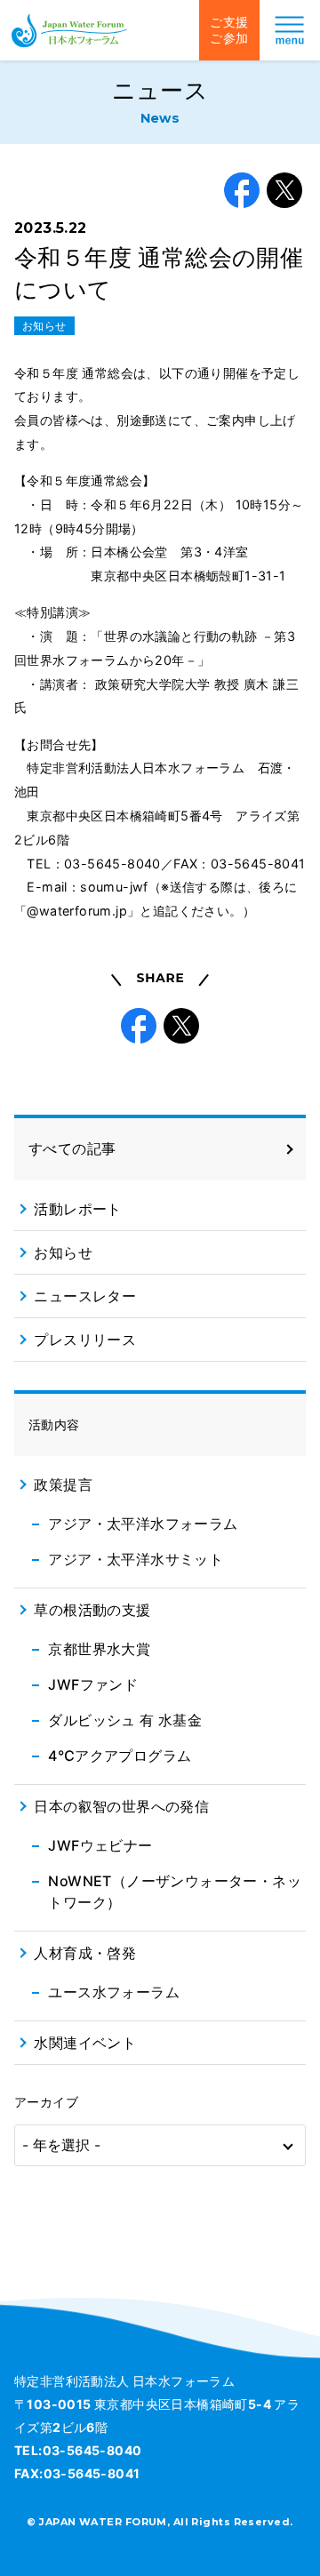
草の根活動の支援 (92, 1610)
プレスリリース (85, 1340)
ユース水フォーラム (114, 1992)
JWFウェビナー (100, 1845)
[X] (284, 190)
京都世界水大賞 (99, 1649)
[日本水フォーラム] (69, 30)
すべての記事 (72, 1148)
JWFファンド (93, 1684)
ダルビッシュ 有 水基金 (125, 1720)
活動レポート (77, 1209)
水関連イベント (85, 2043)
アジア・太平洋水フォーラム (143, 1524)
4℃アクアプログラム (120, 1756)
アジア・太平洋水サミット (136, 1559)
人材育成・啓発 (85, 1953)
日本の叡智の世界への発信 (121, 1806)
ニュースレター (85, 1296)
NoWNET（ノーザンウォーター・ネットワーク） (175, 1892)
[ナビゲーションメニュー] (290, 30)
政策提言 (63, 1484)
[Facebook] (242, 190)
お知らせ (44, 326)
